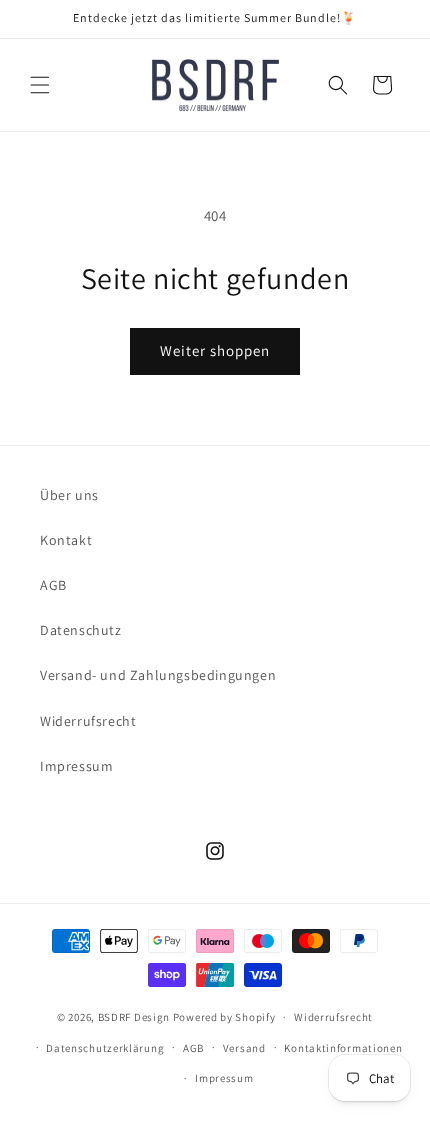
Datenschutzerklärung (105, 1048)
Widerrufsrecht (88, 721)
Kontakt (66, 540)
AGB (53, 585)
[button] (40, 85)
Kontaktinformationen (343, 1048)
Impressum (76, 766)
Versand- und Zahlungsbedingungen (158, 675)
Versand (244, 1048)
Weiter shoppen (215, 350)
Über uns (69, 495)
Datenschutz (81, 630)
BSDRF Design (134, 1017)
